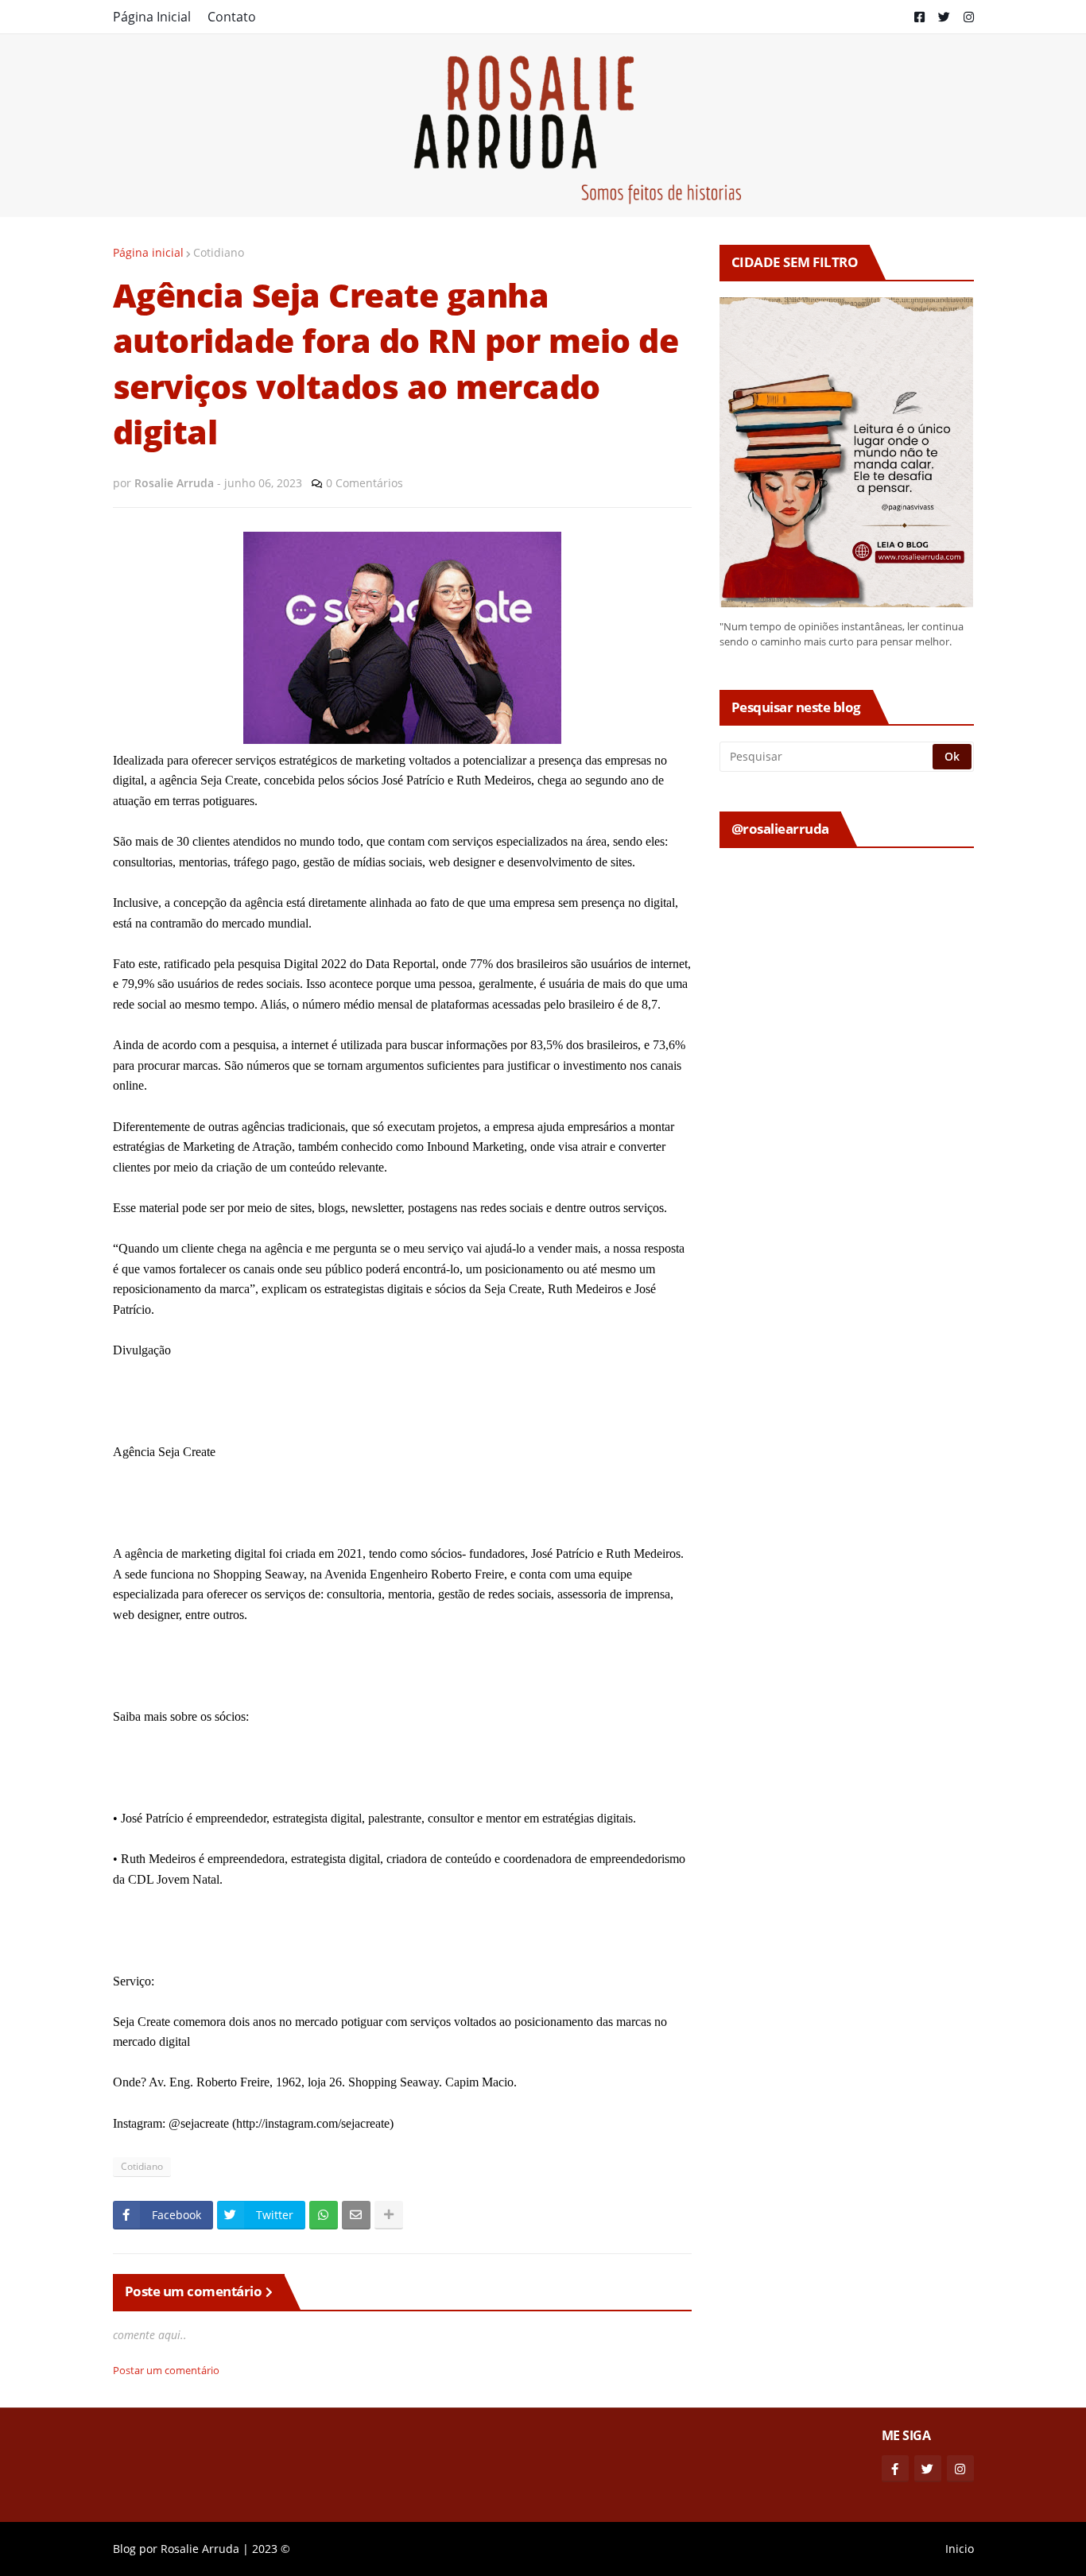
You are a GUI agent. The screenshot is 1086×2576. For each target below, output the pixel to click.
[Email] (356, 2215)
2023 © (271, 2549)
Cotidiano (219, 252)
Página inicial (148, 252)
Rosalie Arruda (200, 2549)
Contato (232, 17)
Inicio (960, 2549)
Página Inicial (152, 17)
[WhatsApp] (324, 2215)
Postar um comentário (166, 2370)
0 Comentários (365, 483)
